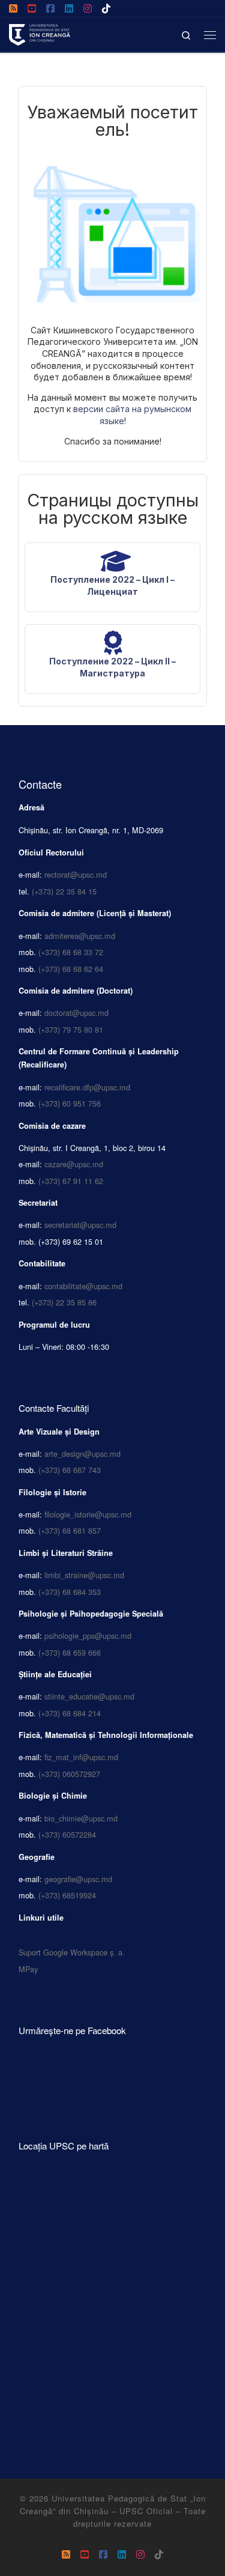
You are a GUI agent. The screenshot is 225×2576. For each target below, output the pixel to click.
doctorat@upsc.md (76, 1013)
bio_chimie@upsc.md (81, 1818)
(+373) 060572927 (69, 1774)
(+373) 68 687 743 (70, 1470)
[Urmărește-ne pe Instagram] (88, 8)
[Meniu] (210, 35)
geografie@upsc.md (78, 1879)
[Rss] (13, 8)
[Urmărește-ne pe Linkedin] (69, 8)
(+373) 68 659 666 (70, 1652)
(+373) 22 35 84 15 (64, 891)
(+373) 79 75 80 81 (71, 1029)
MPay (28, 1969)
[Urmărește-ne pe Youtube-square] (32, 8)
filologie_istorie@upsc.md (88, 1514)
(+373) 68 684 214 (70, 1713)
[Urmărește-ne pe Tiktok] (106, 8)
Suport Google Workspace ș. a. (72, 1952)
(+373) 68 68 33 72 (71, 952)
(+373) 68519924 (67, 1895)
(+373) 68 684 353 (70, 1592)
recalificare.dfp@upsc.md (87, 1087)
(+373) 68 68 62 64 (71, 969)
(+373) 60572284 (67, 1834)
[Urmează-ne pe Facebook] (50, 8)
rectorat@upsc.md (76, 874)
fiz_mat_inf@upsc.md (81, 1757)
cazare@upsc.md (74, 1164)
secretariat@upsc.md (80, 1225)
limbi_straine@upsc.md (84, 1575)
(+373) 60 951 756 (70, 1103)
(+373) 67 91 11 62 (71, 1181)
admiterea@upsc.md (80, 936)
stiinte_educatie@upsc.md (89, 1696)
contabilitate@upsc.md (83, 1286)
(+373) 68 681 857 (70, 1530)
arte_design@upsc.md (82, 1454)
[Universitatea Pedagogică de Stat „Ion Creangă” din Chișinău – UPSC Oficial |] (40, 32)
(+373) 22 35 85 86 (64, 1302)
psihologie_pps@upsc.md (88, 1636)
